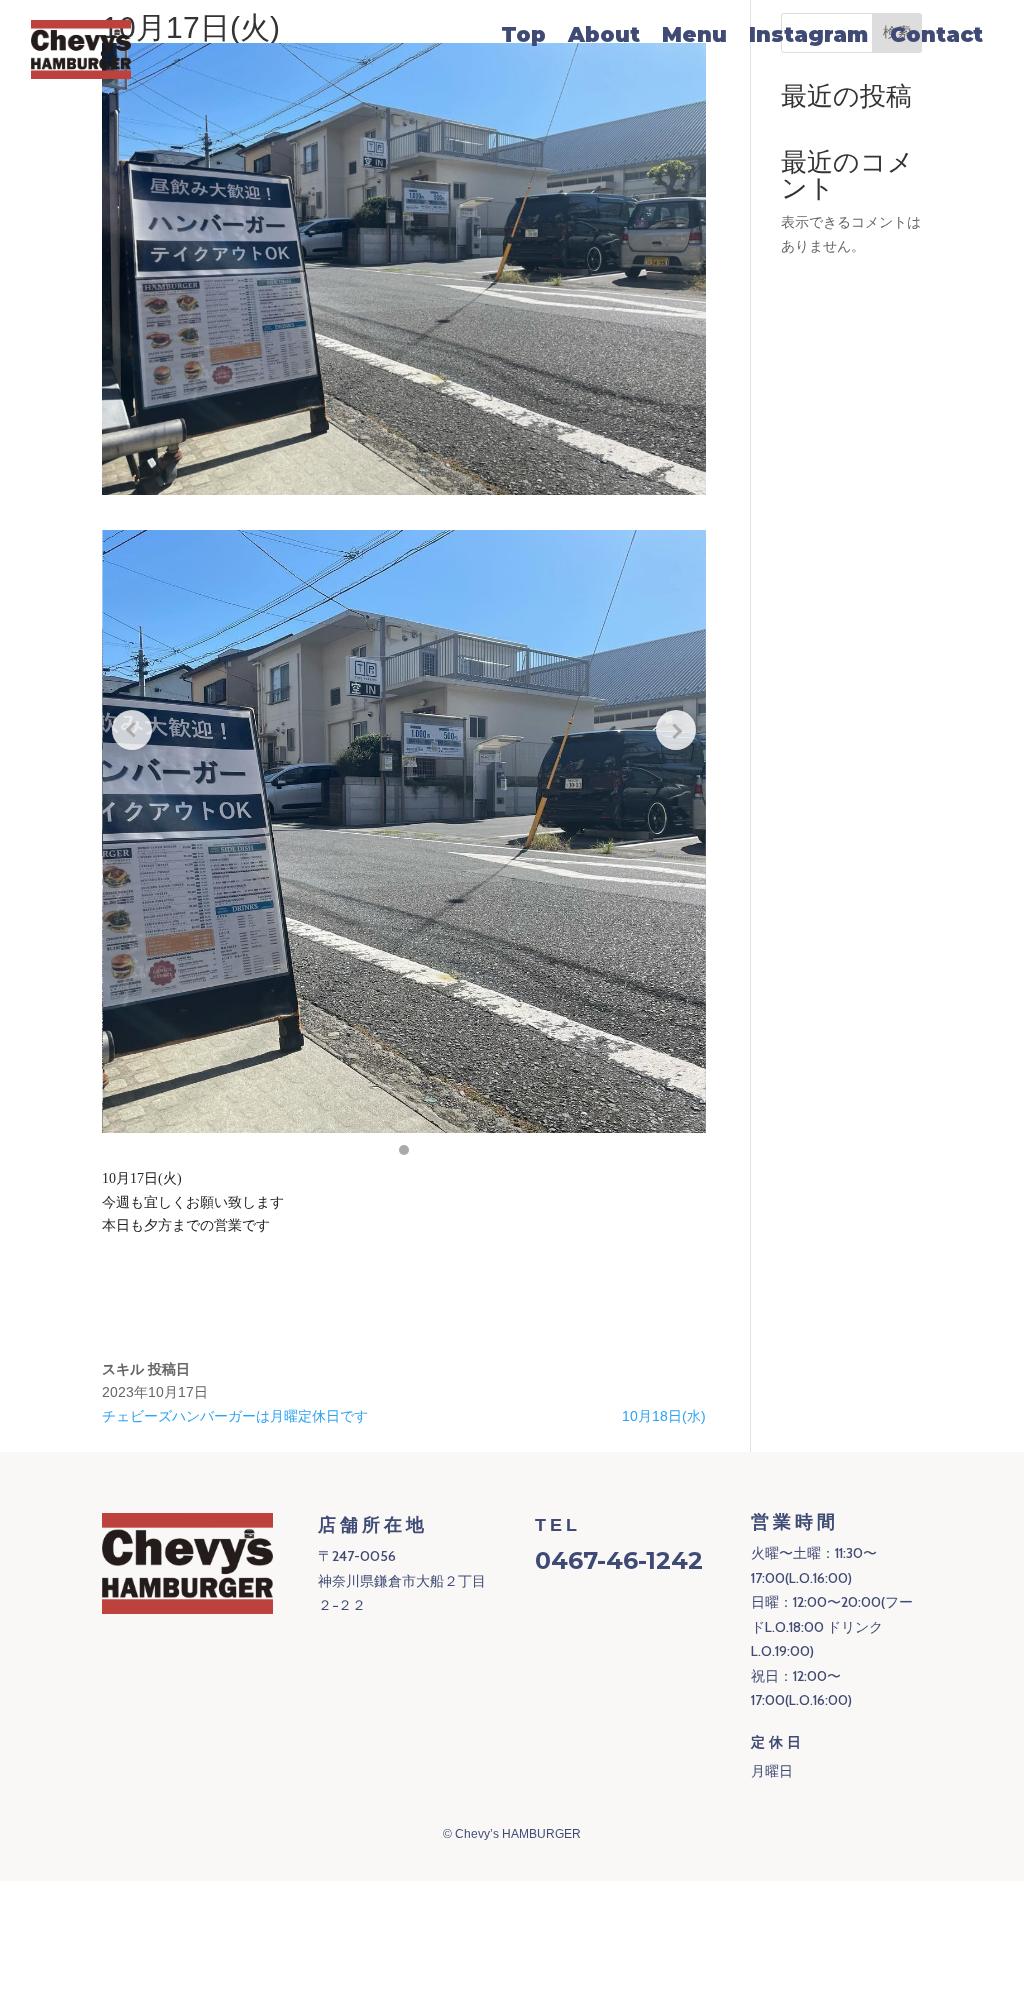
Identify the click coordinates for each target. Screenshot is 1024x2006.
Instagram (808, 37)
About (604, 37)
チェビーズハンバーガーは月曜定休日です (235, 1416)
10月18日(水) (664, 1416)
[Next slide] (676, 730)
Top (523, 37)
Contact (936, 37)
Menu (694, 37)
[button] (404, 1150)
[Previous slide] (132, 730)
